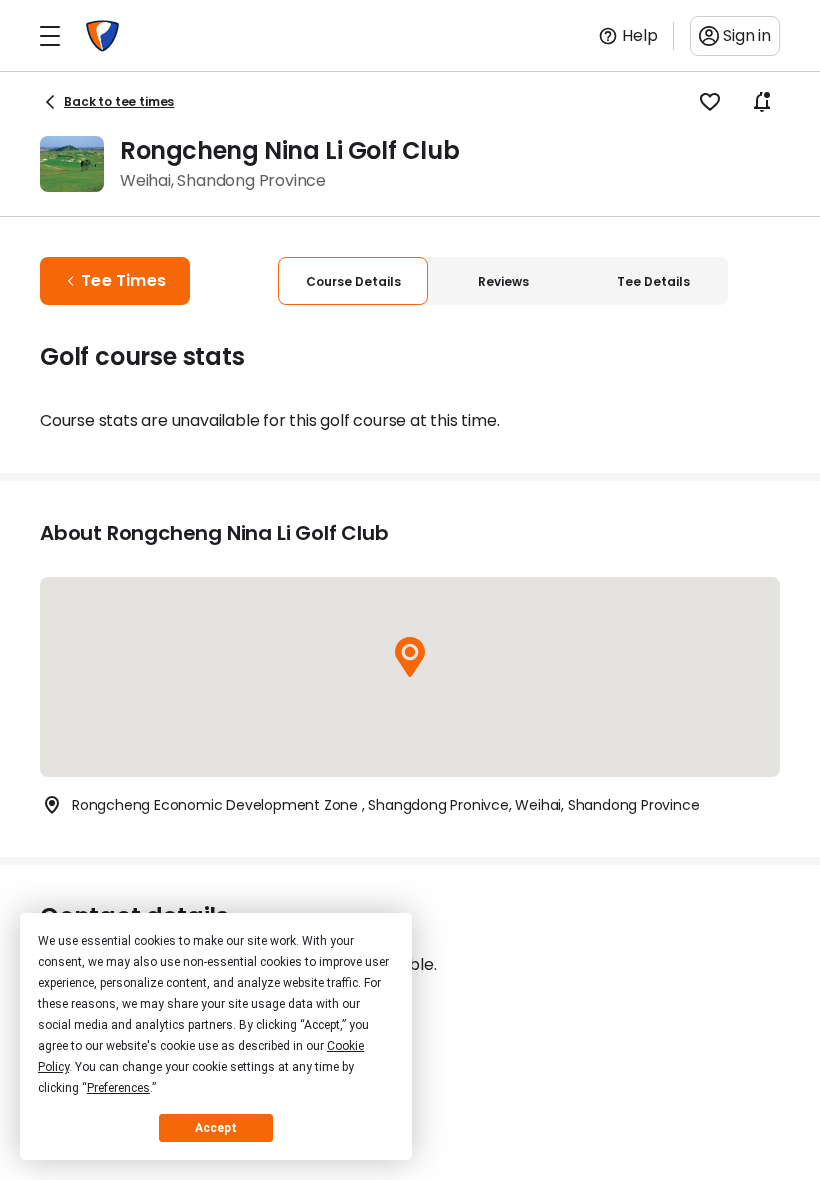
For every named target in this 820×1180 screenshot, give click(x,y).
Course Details (353, 281)
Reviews (503, 281)
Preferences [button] (118, 1088)
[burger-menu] (50, 36)
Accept (216, 1128)
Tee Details (653, 281)
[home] (102, 36)
